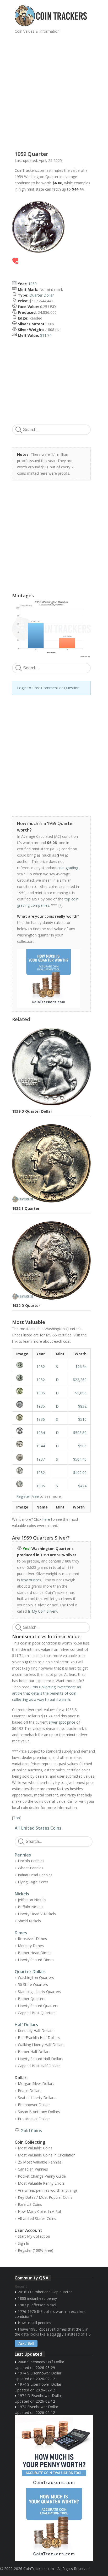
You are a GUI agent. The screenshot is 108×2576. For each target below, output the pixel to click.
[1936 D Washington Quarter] (22, 1391)
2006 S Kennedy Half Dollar (41, 2362)
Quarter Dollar (42, 295)
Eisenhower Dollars (34, 2105)
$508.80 (80, 1433)
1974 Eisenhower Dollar (38, 2407)
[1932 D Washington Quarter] (22, 1378)
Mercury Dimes (31, 1946)
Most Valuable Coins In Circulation (47, 2155)
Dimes (21, 1933)
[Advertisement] (54, 90)
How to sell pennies (34, 2323)
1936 (41, 1393)
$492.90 (80, 1473)
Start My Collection (34, 2236)
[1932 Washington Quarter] (22, 1471)
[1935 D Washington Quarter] (22, 1404)
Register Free (28, 1496)
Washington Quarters (36, 1977)
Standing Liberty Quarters (39, 1992)
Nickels (22, 1894)
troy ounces (31, 1580)
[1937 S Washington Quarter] (22, 1457)
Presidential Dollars (34, 2119)
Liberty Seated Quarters (38, 2006)
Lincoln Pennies (31, 1861)
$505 (82, 1446)
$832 (82, 1406)
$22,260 (80, 1380)
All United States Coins (38, 1828)
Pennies (23, 1855)
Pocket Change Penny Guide (42, 2176)
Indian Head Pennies (35, 1875)
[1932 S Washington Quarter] (22, 1365)
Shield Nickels (29, 1921)
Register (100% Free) (36, 2250)
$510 (82, 1419)
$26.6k (81, 1367)
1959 (33, 284)
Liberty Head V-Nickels (37, 1914)
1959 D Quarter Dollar (32, 1111)
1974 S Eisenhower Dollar (40, 2373)
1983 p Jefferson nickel (37, 2305)
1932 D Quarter (26, 1305)
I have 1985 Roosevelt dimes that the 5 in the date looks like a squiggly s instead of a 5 (53, 2332)
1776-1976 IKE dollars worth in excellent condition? (50, 2314)
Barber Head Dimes (35, 1953)
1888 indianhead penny (37, 2298)
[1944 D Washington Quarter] (22, 1444)
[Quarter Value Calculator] (54, 2525)
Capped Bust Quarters (37, 2013)
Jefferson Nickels (32, 1900)
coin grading (68, 868)
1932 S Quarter (26, 1208)
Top (17, 1818)
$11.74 (46, 335)
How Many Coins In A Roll (40, 2211)
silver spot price (62, 1722)
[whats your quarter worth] (48, 978)
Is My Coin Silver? (42, 1611)
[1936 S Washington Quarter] (22, 1417)
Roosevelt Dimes (32, 1939)
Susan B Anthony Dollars (39, 2112)
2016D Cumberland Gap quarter (45, 2292)
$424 (82, 1486)
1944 (41, 1446)
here (46, 1519)
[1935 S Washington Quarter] (22, 1484)
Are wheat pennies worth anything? (48, 2190)
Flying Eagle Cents (33, 1882)
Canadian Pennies (33, 2169)
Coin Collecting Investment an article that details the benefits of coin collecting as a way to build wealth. (47, 1693)
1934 (41, 1433)
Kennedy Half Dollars (36, 2030)
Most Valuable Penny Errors (41, 2183)
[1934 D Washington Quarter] (22, 1431)
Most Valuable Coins (35, 2148)
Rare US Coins (30, 2204)
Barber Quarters (32, 1999)
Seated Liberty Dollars (37, 2098)
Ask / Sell (26, 2344)
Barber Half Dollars (34, 2052)
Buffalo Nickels (31, 1907)
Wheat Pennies (31, 1868)
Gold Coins (31, 2131)
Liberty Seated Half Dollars (40, 2059)
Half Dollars (26, 2025)
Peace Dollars (30, 2091)
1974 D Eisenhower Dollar (40, 2395)
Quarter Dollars (31, 1972)
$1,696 (81, 1393)
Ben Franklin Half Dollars (39, 2038)
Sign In (23, 2243)
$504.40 (80, 1459)
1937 (41, 1459)
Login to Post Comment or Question (48, 688)
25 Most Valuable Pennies (40, 2162)
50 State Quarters (33, 1985)
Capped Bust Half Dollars (39, 2066)
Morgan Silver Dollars (36, 2083)
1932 (41, 1367)
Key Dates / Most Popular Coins (45, 2197)
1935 (41, 1406)
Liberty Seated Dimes (36, 1960)
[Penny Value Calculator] (54, 2451)
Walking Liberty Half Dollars (41, 2045)
